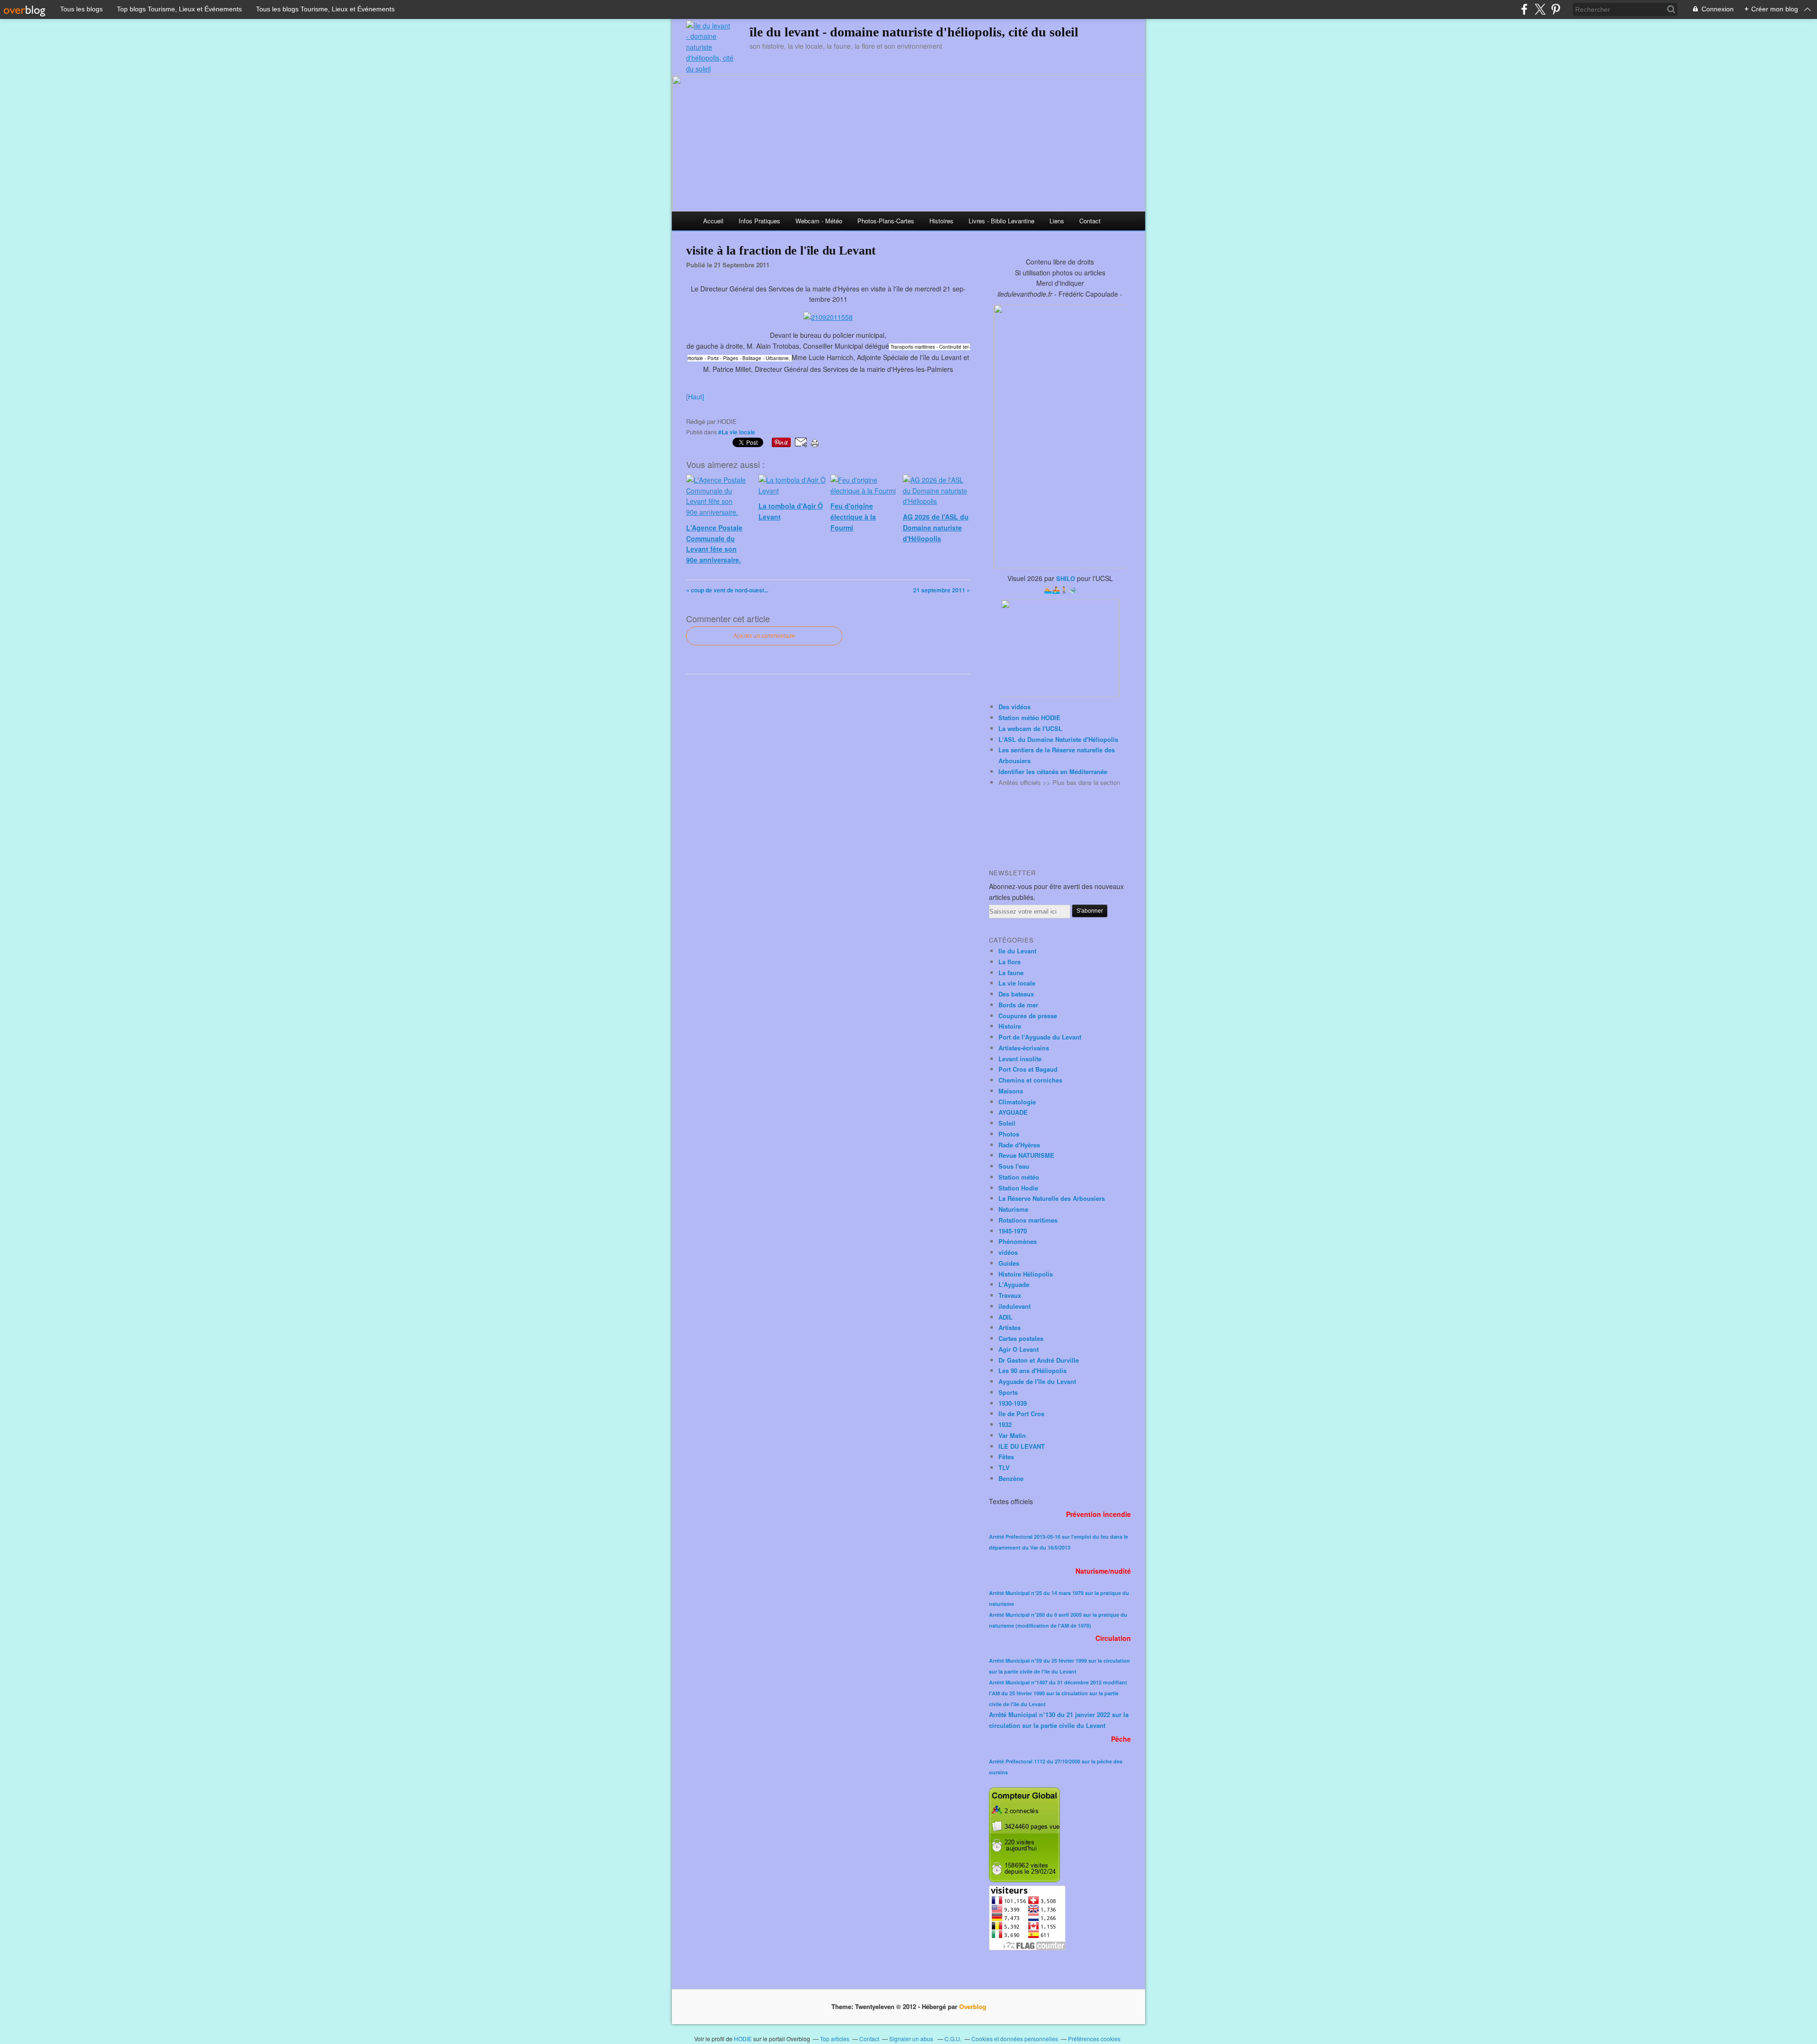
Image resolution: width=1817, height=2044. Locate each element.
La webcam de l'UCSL (1030, 728)
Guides (1009, 1263)
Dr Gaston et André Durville (1039, 1360)
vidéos (1008, 1252)
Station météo (1019, 1177)
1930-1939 (1013, 1403)
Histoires (941, 221)
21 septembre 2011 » (942, 590)
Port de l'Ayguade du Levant (1040, 1037)
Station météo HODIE (1029, 718)
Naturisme (1013, 1209)
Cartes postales (1021, 1338)
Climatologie (1017, 1102)
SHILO (1066, 578)
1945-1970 (1013, 1231)
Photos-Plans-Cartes (886, 221)
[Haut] (695, 396)
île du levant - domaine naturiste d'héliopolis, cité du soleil (914, 32)
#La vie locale (737, 432)
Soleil (1007, 1123)
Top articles (835, 2039)
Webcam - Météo (819, 221)
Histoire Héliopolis (1026, 1274)
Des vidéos (1014, 707)
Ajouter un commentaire (764, 636)
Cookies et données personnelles (1015, 2039)
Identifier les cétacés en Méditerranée (1053, 771)
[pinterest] (1556, 9)
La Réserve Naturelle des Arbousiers (1052, 1198)
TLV (1004, 1467)
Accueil (713, 221)
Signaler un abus (912, 2039)
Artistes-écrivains (1024, 1048)
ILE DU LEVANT (1022, 1446)
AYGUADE (1013, 1112)
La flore (1010, 962)
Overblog (973, 2006)
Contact (1090, 221)
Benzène (1011, 1478)
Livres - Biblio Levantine (1001, 221)
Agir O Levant (1019, 1349)
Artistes (1010, 1327)
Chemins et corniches (1030, 1080)
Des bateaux (1016, 994)
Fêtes (1006, 1457)
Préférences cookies (1094, 2039)
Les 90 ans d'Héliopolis (1032, 1370)
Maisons (1011, 1091)
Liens (1057, 221)
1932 (1005, 1424)
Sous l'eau (1014, 1166)
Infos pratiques (759, 221)
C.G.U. (953, 2039)
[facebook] (1524, 9)
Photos (1009, 1134)
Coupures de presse (1028, 1016)
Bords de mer (1018, 1005)
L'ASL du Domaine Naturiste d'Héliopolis (1058, 739)
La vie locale (1017, 983)
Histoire (1010, 1026)
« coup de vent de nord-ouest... (727, 590)
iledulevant (1014, 1306)
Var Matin (1012, 1435)
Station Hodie (1018, 1188)
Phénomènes (1018, 1241)
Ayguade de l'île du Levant (1037, 1381)
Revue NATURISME (1026, 1155)
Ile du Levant (1017, 951)
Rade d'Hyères (1019, 1145)
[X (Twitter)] (1540, 9)
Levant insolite (1020, 1059)
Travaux (1010, 1295)
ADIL (1006, 1317)
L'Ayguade (1014, 1284)
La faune (1011, 973)
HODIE (743, 2039)
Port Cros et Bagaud (1028, 1069)
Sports (1008, 1392)
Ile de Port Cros (1021, 1414)
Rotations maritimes (1028, 1220)
